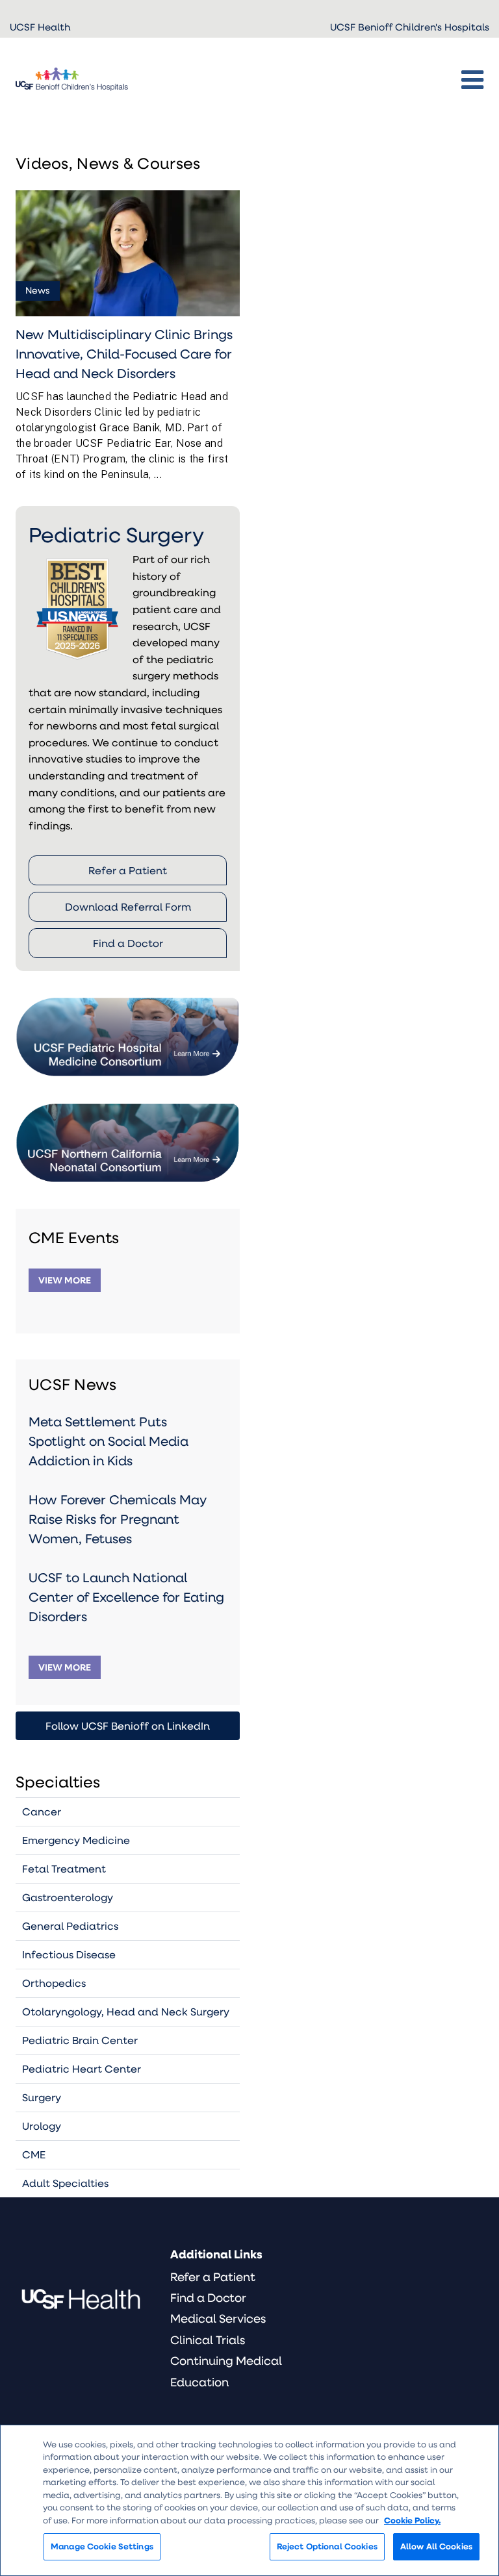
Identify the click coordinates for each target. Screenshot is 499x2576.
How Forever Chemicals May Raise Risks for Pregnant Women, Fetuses (118, 1519)
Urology (42, 2126)
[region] (249, 2500)
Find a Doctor (128, 943)
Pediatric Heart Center (82, 2068)
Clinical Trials (208, 2340)
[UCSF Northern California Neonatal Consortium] (128, 1128)
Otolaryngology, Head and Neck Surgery (126, 2011)
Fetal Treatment (64, 1868)
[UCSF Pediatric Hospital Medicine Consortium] (128, 1023)
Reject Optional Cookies (327, 2546)
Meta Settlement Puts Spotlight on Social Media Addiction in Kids (109, 1441)
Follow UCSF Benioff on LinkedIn (128, 1725)
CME (34, 2154)
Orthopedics (54, 1983)
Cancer (42, 1811)
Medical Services (218, 2318)
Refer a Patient (128, 870)
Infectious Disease (69, 1954)
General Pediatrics (70, 1926)
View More (65, 1280)
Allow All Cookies (436, 2546)
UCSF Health (40, 27)
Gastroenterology (68, 1897)
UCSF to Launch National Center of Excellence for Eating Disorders (126, 1597)
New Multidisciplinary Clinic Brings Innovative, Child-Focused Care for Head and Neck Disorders (124, 353)
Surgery (42, 2097)
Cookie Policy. (412, 2520)
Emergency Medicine (76, 1840)
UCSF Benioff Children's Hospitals (410, 27)
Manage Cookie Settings (102, 2546)
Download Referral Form (128, 906)
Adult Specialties (65, 2183)
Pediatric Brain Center (80, 2040)
